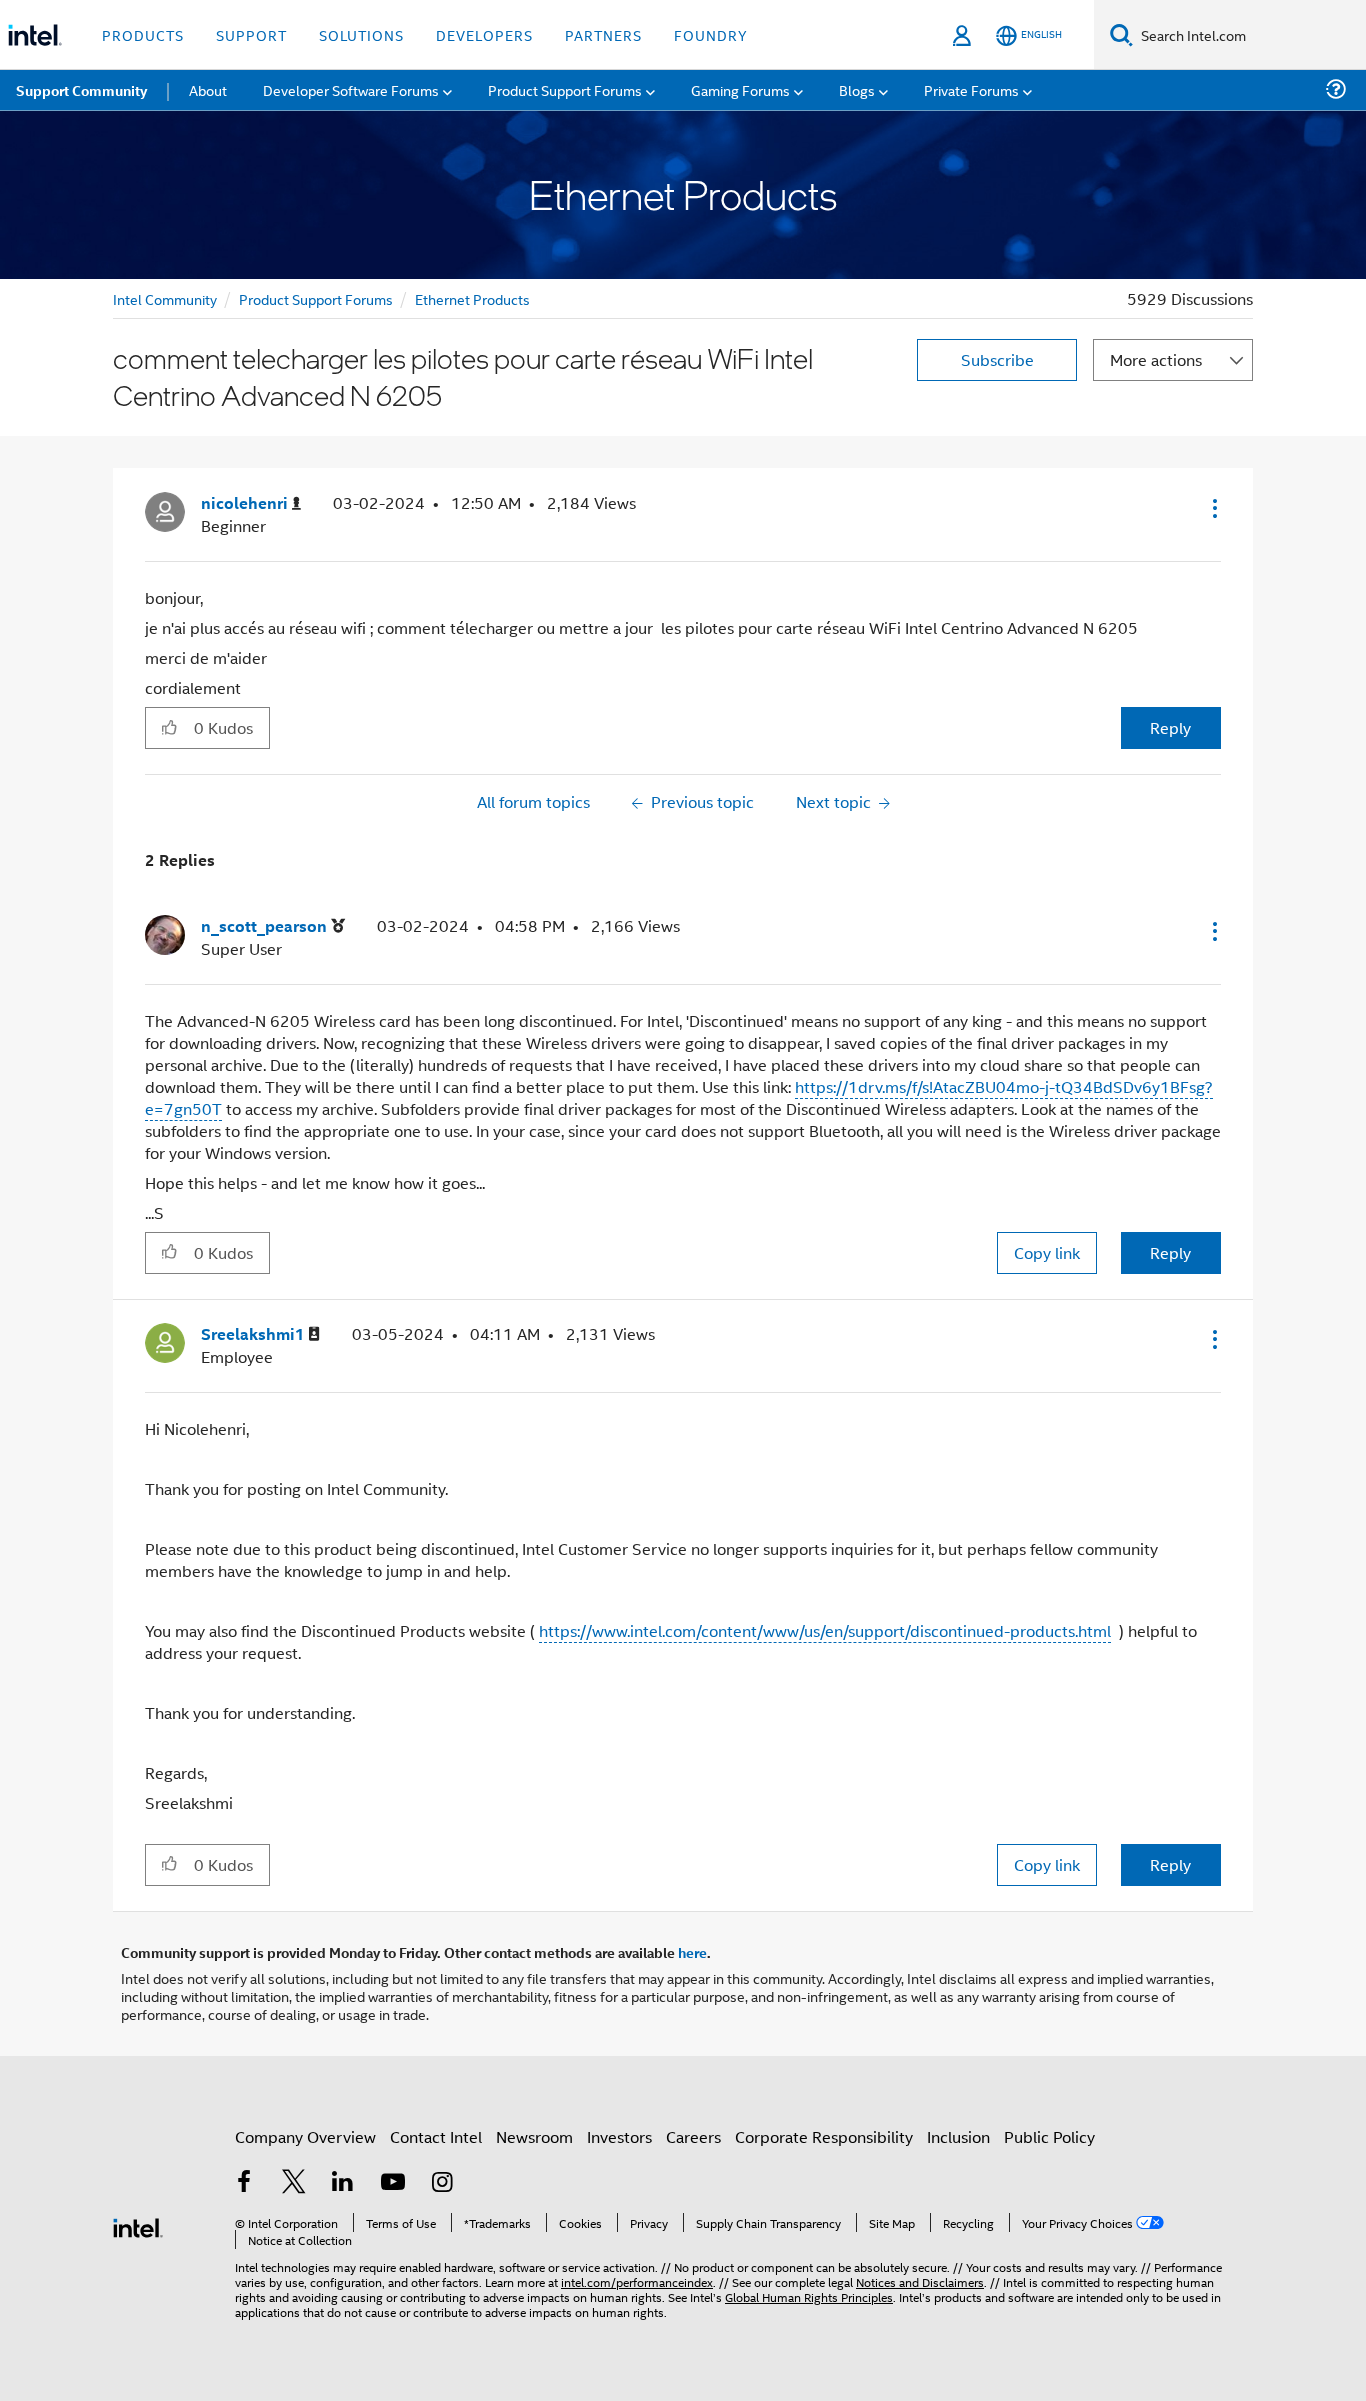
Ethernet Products (472, 298)
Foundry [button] (711, 34)
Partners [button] (603, 34)
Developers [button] (484, 34)
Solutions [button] (361, 34)
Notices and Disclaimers (920, 2281)
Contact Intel (436, 2136)
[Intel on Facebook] (244, 2183)
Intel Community (165, 298)
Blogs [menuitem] (857, 89)
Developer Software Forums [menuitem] (351, 89)
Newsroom (534, 2136)
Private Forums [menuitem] (971, 89)
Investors (619, 2136)
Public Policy (1049, 2136)
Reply (1170, 727)
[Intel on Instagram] (442, 2183)
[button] (1213, 508)
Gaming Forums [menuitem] (740, 89)
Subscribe (997, 359)
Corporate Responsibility (824, 2136)
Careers (693, 2136)
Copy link (1047, 1252)
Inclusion (958, 2136)
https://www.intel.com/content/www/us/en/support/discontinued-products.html (825, 1630)
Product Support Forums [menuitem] (565, 89)
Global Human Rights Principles (809, 2296)
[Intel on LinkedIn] (343, 2183)
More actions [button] (1156, 359)
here (692, 1952)
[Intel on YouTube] (393, 2183)
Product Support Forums (316, 298)
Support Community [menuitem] (81, 90)
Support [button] (251, 34)
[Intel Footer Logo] (138, 2225)
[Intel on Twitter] (294, 2183)
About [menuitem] (208, 89)
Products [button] (143, 34)
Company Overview (305, 2136)
